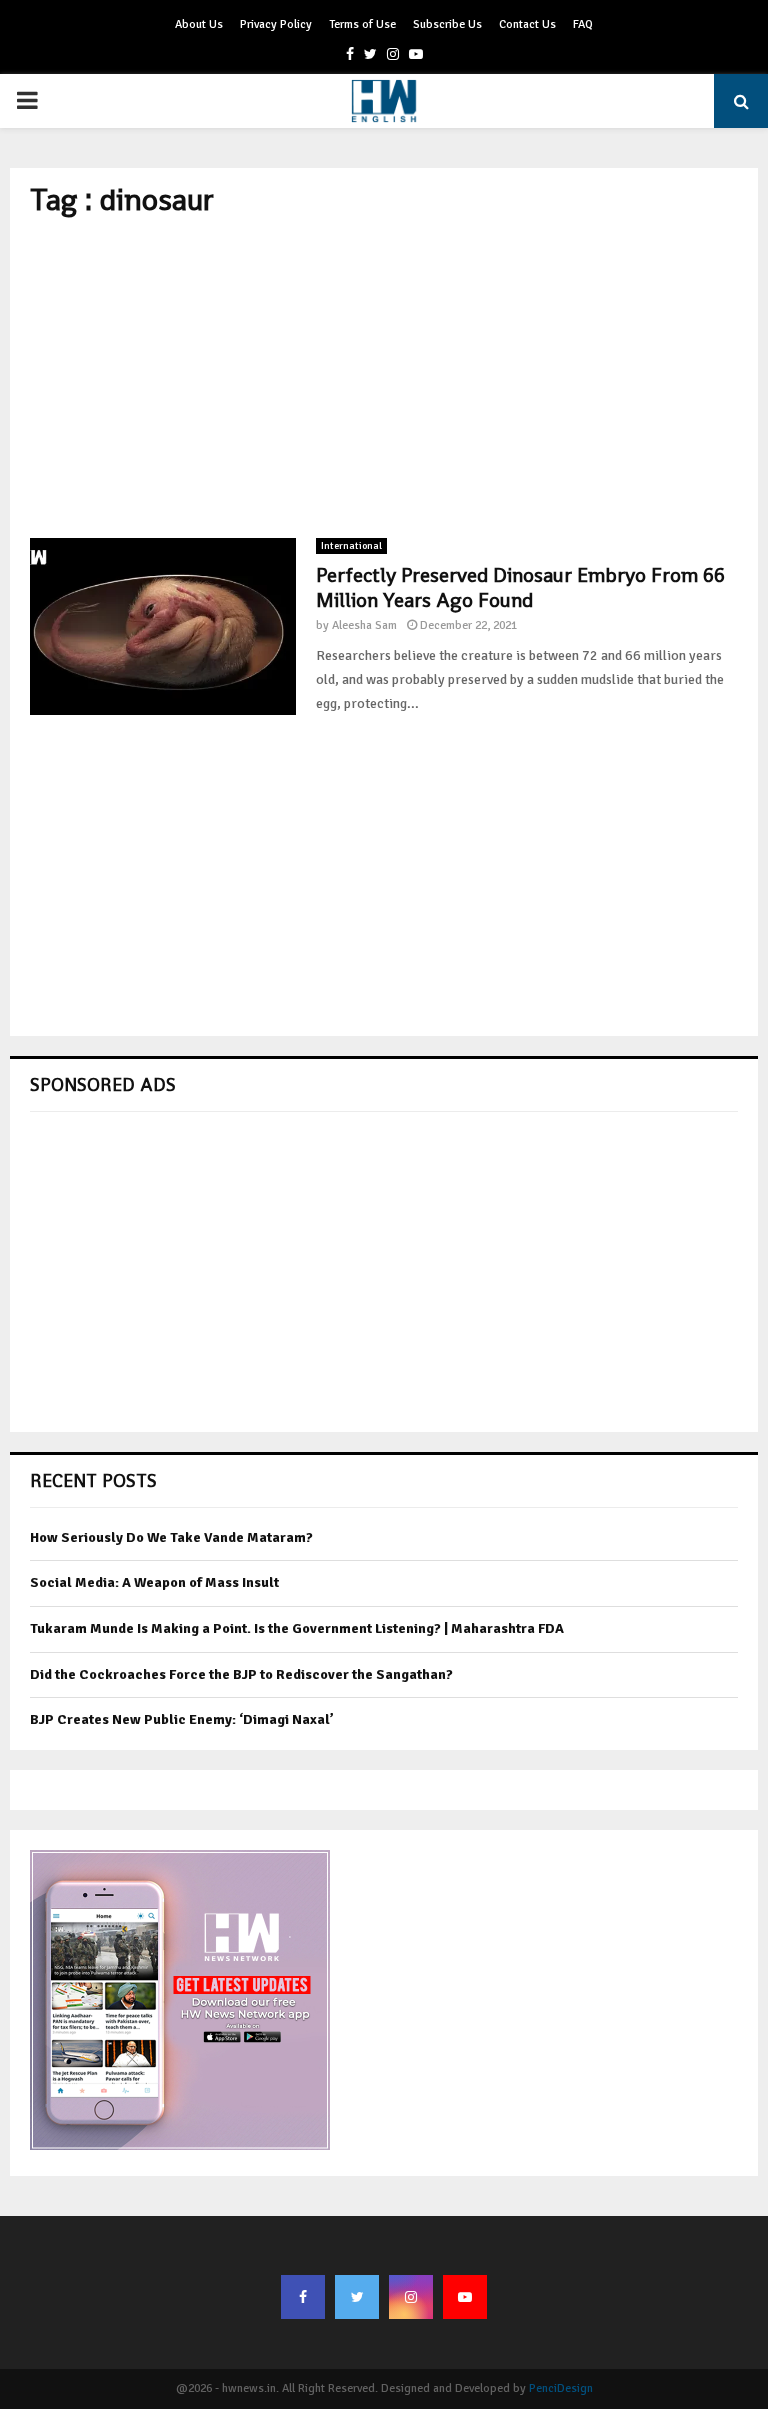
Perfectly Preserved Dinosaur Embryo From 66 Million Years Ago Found (520, 587)
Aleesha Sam (364, 625)
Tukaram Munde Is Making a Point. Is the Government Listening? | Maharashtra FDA (297, 1628)
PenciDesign (561, 2388)
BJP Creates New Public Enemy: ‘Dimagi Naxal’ (182, 1719)
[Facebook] (303, 2297)
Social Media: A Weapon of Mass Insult (154, 1582)
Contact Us (527, 24)
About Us (199, 24)
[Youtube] (465, 2297)
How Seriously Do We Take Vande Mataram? (171, 1537)
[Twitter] (357, 2297)
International (351, 546)
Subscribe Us (447, 24)
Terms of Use (362, 24)
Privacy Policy (276, 24)
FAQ (583, 24)
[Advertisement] (384, 378)
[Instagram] (411, 2297)
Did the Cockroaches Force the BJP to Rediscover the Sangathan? (241, 1674)
